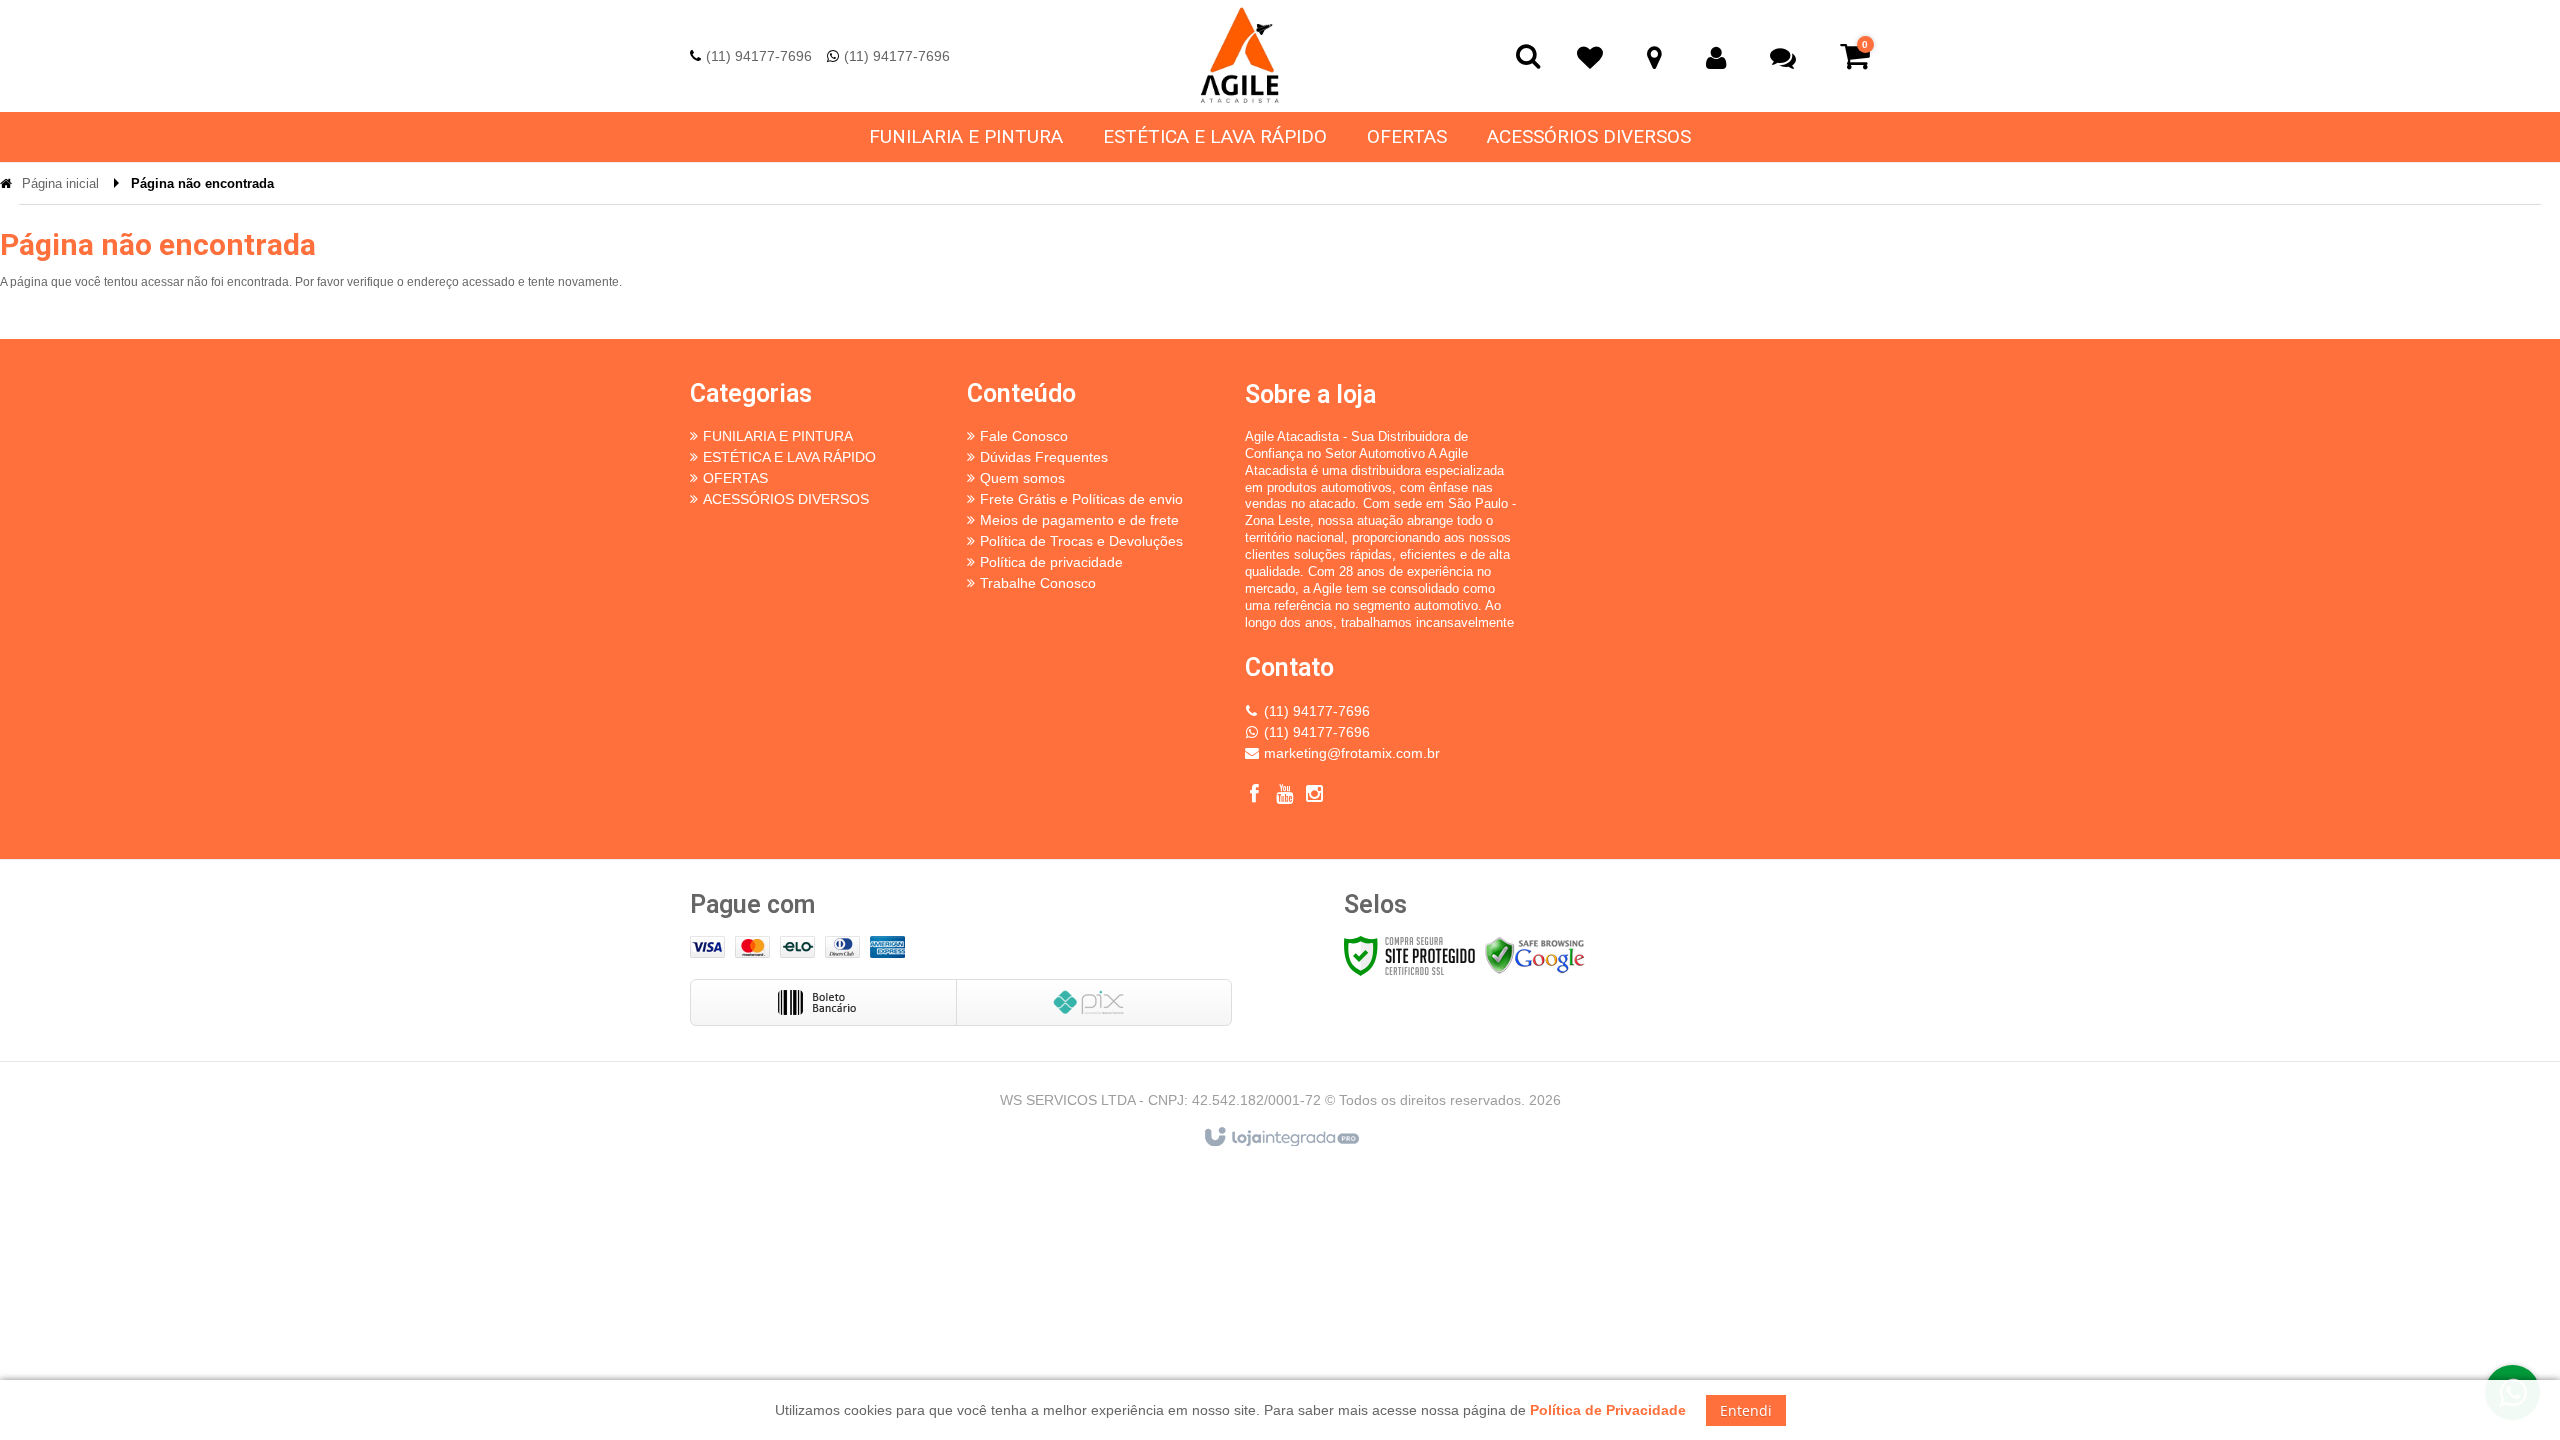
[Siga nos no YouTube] (1285, 796)
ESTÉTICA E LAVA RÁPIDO (789, 457)
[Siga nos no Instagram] (1315, 796)
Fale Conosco (1024, 436)
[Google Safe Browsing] (1535, 955)
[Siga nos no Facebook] (1255, 796)
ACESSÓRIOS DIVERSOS (786, 499)
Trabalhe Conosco (1038, 583)
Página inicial (60, 183)
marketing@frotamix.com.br (1352, 753)
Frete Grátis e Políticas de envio (1081, 499)
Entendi (1746, 1410)
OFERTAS (735, 478)
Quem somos (1022, 478)
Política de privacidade (1051, 562)
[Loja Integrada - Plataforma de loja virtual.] (1280, 1138)
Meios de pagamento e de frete (1079, 520)
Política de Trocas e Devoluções (1081, 541)
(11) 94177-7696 (759, 56)
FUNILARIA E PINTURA (778, 436)
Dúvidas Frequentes (1044, 457)
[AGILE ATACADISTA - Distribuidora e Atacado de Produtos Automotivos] (1240, 56)
